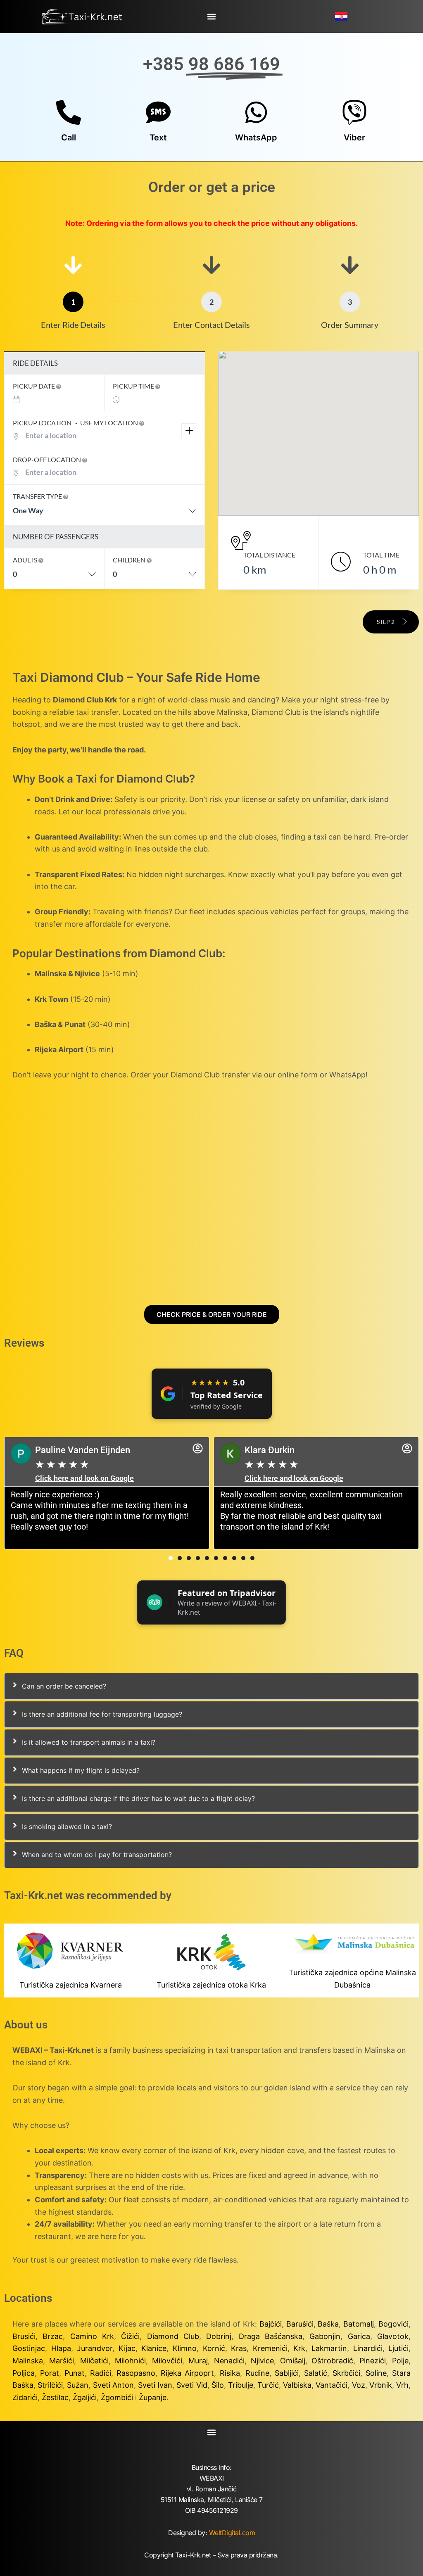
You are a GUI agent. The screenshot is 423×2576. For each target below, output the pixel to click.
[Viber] (354, 112)
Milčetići (94, 2361)
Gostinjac (29, 2348)
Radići (101, 2373)
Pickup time (134, 386)
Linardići (368, 2348)
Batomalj (359, 2324)
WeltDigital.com (232, 2533)
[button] (212, 16)
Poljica (24, 2373)
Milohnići (130, 2361)
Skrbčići (346, 2373)
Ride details (35, 363)
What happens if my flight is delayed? (81, 1770)
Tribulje (241, 2385)
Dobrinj (219, 2336)
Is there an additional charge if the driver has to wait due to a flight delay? (138, 1798)
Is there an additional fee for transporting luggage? (102, 1714)
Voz (359, 2385)
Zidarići (25, 2397)
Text (158, 138)
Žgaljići (85, 2397)
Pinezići (373, 2361)
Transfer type (38, 496)
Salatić (316, 2373)
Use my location (109, 423)
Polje (400, 2361)
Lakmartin (329, 2348)
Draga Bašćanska (271, 2336)
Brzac (53, 2336)
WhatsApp (256, 138)
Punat (75, 2373)
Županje (153, 2397)
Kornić (214, 2348)
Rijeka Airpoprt (187, 2373)
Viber (354, 138)
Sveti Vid (192, 2385)
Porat (50, 2373)
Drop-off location (48, 459)
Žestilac (55, 2397)
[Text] (158, 112)
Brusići (24, 2336)
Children (130, 560)
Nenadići (229, 2361)
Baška (328, 2324)
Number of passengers (56, 537)
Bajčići (271, 2324)
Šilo (218, 2385)
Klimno (185, 2348)
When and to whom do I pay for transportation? (97, 1855)
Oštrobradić (332, 2361)
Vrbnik (381, 2385)
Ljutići (398, 2348)
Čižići (130, 2336)
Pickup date (34, 386)
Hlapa (61, 2348)
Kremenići (270, 2348)
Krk (299, 2348)
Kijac (127, 2348)
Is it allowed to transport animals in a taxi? (89, 1742)
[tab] (211, 1686)
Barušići (300, 2324)
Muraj (198, 2361)
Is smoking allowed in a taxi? (67, 1826)
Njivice (262, 2361)
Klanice (154, 2348)
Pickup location (75, 423)
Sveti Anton (113, 2385)
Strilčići (50, 2385)
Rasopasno (136, 2373)
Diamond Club (173, 2336)
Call (69, 138)
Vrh (402, 2385)
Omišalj (293, 2361)
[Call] (69, 112)
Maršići (62, 2361)
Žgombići (117, 2397)
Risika (230, 2373)
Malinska (28, 2361)
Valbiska (297, 2385)
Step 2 (386, 622)
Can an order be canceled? (64, 1686)
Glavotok (393, 2336)
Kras (239, 2348)
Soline (376, 2373)
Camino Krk (92, 2336)
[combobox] (105, 515)
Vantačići (332, 2385)
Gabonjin (325, 2336)
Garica (359, 2336)
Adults (26, 560)
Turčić (268, 2385)
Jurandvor (95, 2348)
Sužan (78, 2385)
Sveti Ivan (155, 2385)
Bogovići (393, 2324)
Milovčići (167, 2361)
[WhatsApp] (256, 112)
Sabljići (287, 2373)
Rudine (257, 2373)
